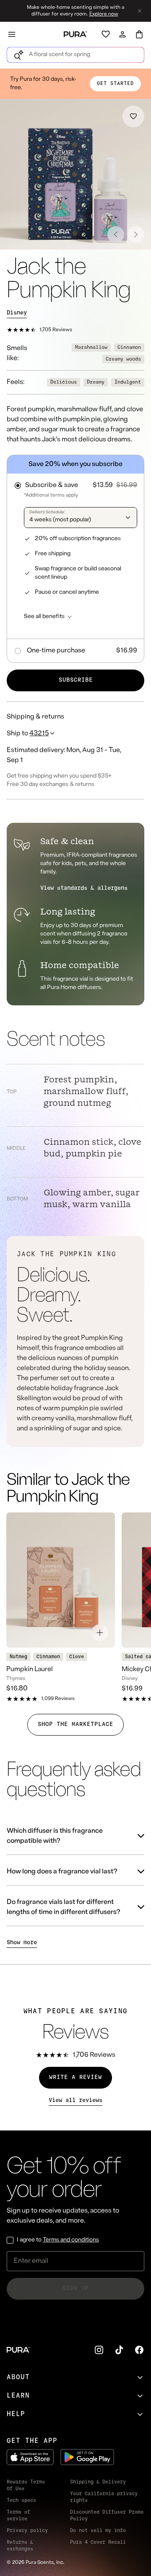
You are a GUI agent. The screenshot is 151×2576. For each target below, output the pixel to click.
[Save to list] (133, 116)
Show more (22, 1943)
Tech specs (21, 2501)
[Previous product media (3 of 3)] (116, 234)
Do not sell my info (98, 2531)
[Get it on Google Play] (87, 2457)
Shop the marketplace (75, 1725)
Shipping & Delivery (98, 2482)
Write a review (75, 2078)
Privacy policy (27, 2531)
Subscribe (76, 680)
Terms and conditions (71, 2240)
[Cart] (139, 34)
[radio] (75, 483)
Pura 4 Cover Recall (98, 2543)
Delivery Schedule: (47, 512)
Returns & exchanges (20, 2546)
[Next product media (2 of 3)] (136, 234)
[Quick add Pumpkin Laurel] (100, 1633)
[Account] (122, 34)
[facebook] (139, 2350)
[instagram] (99, 2350)
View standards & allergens (84, 888)
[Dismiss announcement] (140, 11)
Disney (17, 313)
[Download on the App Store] (30, 2457)
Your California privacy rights (104, 2497)
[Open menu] (12, 34)
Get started (115, 84)
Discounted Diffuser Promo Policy (107, 2516)
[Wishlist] (106, 34)
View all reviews (75, 2101)
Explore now (104, 14)
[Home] (75, 34)
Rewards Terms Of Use (26, 2486)
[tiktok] (119, 2350)
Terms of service (18, 2516)
